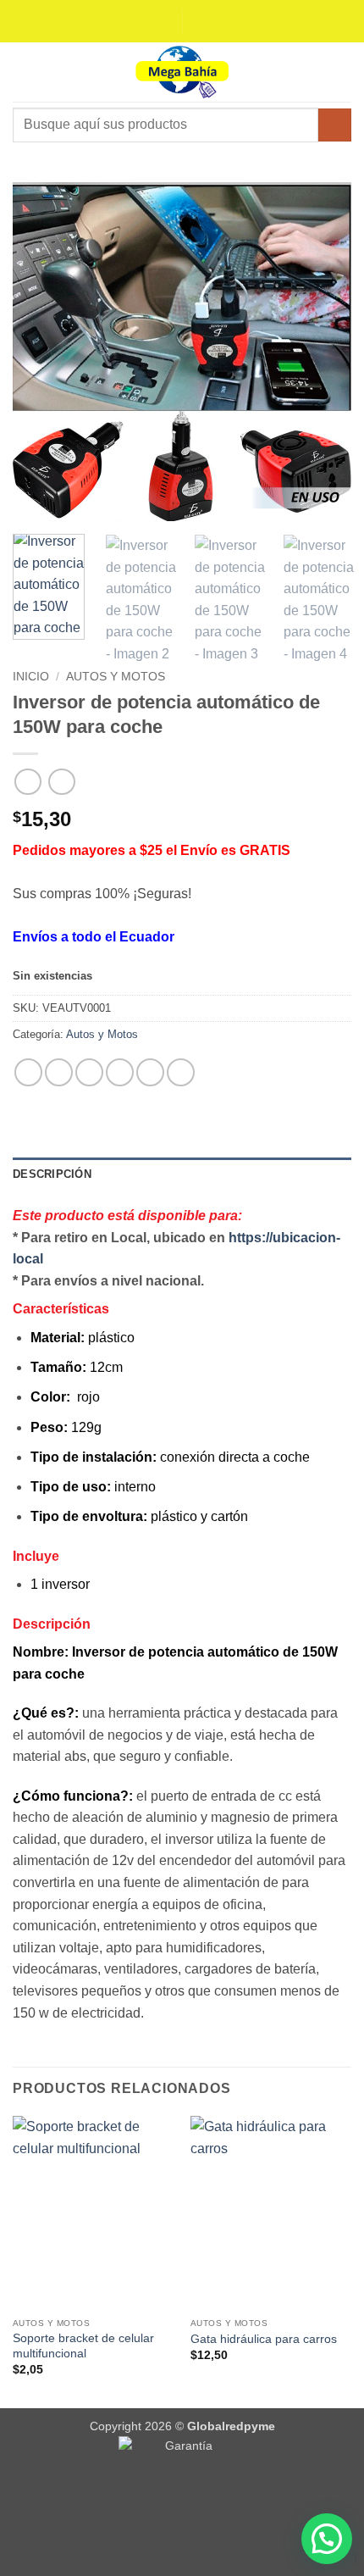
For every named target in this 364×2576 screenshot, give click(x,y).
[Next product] (28, 782)
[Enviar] (335, 125)
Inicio (31, 677)
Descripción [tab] (52, 1174)
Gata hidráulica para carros (264, 2339)
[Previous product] (61, 782)
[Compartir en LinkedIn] (150, 1072)
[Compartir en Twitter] (89, 1072)
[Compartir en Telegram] (181, 1072)
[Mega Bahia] (182, 72)
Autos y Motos (116, 677)
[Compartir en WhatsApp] (28, 1072)
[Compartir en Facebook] (59, 1072)
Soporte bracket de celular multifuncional (83, 2346)
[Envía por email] (120, 1072)
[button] (23, 72)
